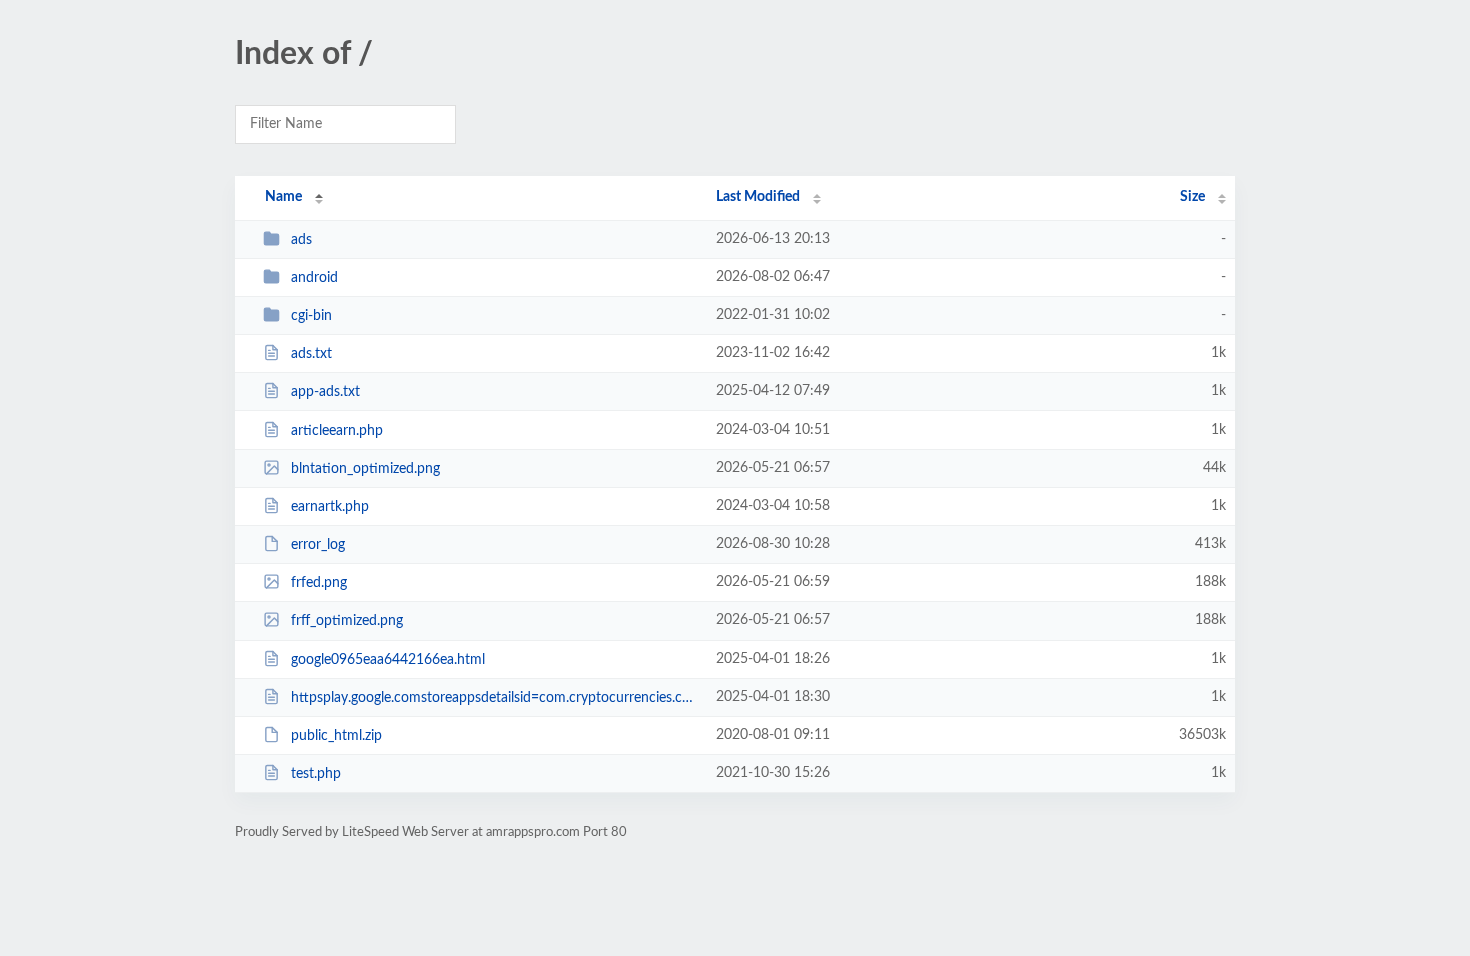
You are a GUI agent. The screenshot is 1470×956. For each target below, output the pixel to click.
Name (283, 197)
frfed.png (319, 583)
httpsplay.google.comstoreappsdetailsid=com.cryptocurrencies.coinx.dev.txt (494, 698)
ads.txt (311, 354)
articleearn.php (337, 431)
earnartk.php (330, 507)
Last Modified (758, 197)
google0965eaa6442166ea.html (388, 660)
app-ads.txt (325, 392)
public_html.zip (336, 736)
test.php (316, 774)
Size (1192, 197)
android (314, 278)
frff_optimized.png (347, 621)
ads (301, 240)
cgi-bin (311, 316)
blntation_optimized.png (365, 469)
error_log (318, 545)
